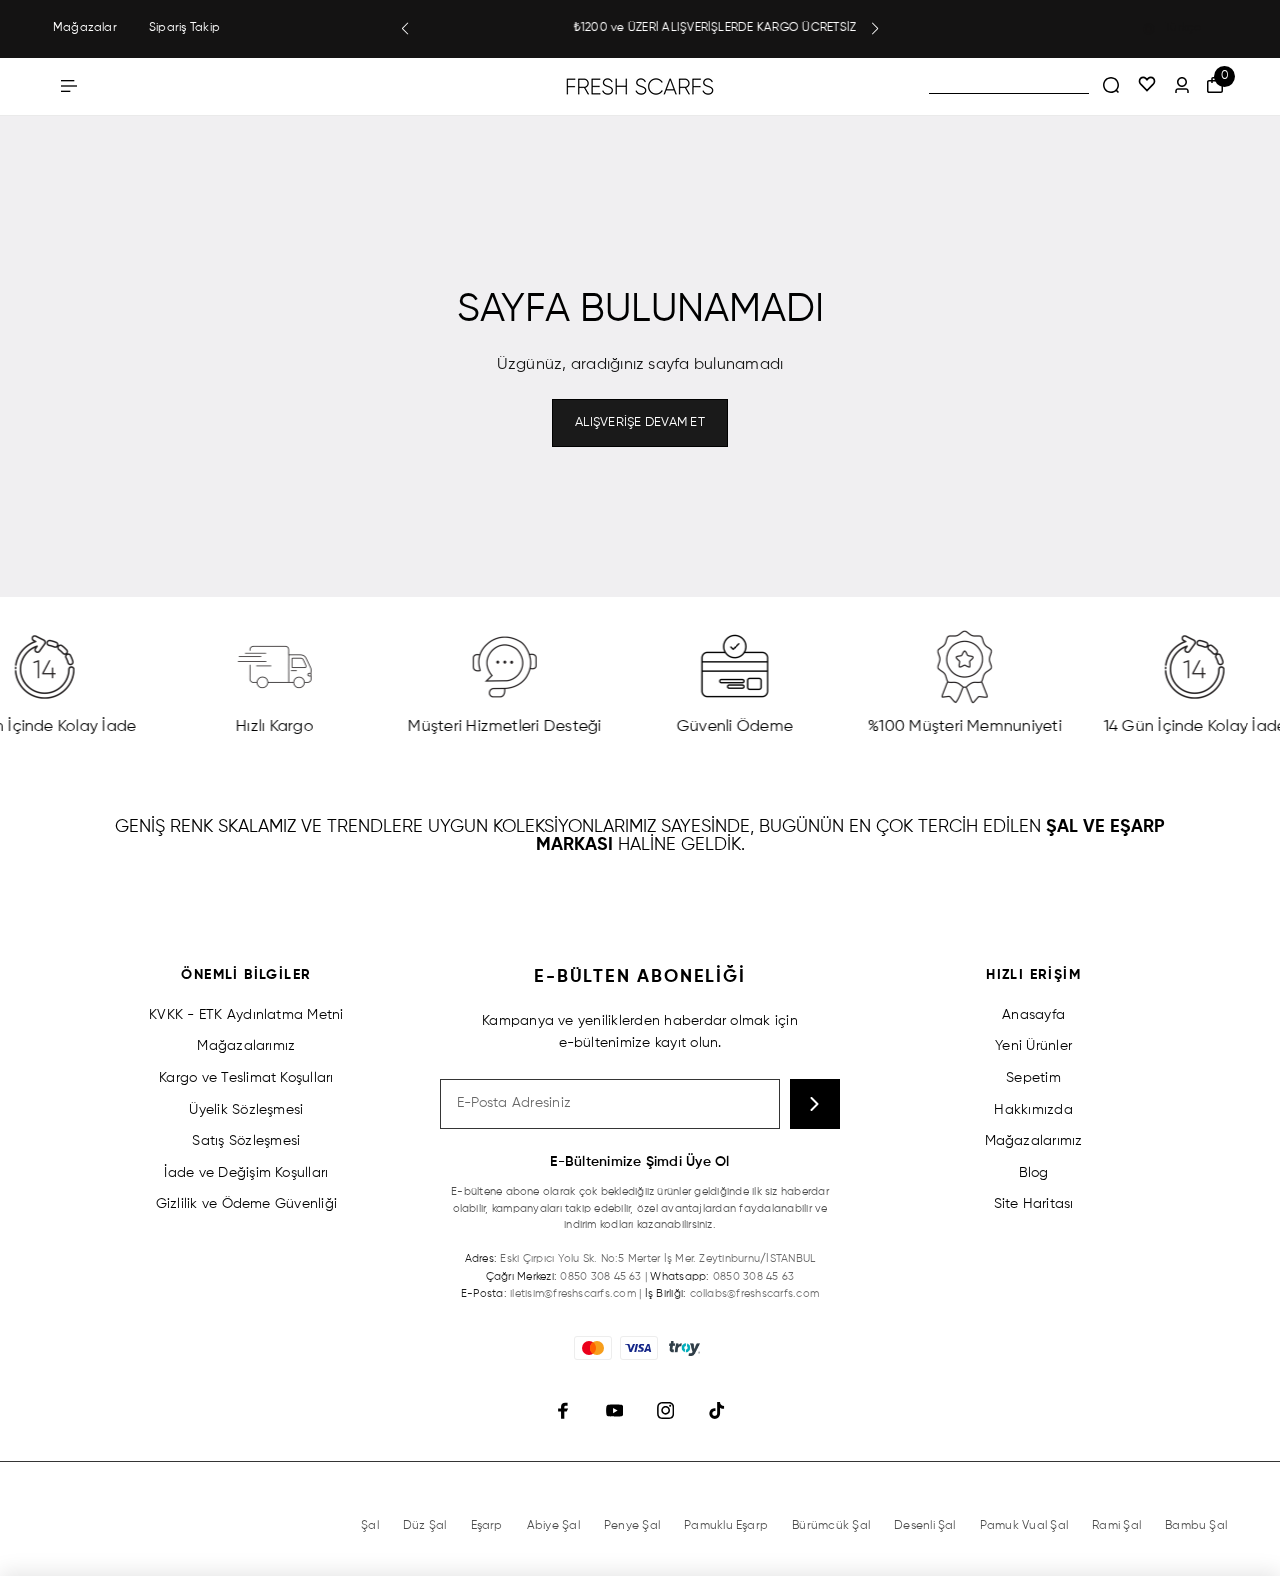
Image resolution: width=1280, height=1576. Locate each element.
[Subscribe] (815, 1104)
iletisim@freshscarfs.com (573, 1293)
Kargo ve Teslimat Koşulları (246, 1078)
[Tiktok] (716, 1411)
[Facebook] (563, 1411)
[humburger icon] (69, 86)
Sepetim (1033, 1078)
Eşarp (487, 1526)
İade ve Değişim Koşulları (246, 1173)
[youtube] (614, 1411)
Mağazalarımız (246, 1046)
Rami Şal (1116, 1526)
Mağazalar (85, 28)
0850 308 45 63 (600, 1276)
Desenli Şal (925, 1526)
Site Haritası (1034, 1204)
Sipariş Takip (184, 28)
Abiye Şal (553, 1526)
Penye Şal (632, 1526)
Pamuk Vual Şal (1024, 1526)
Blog (1034, 1173)
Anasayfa (1033, 1015)
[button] (405, 29)
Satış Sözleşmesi (246, 1141)
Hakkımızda (1033, 1110)
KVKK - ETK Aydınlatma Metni (246, 1015)
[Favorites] (1147, 86)
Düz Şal (425, 1526)
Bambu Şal (1196, 1526)
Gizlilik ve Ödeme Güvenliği (246, 1204)
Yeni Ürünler (1033, 1046)
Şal (370, 1526)
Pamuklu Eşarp (726, 1526)
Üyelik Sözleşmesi (246, 1110)
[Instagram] (665, 1411)
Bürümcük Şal (831, 1526)
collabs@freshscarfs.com (755, 1293)
